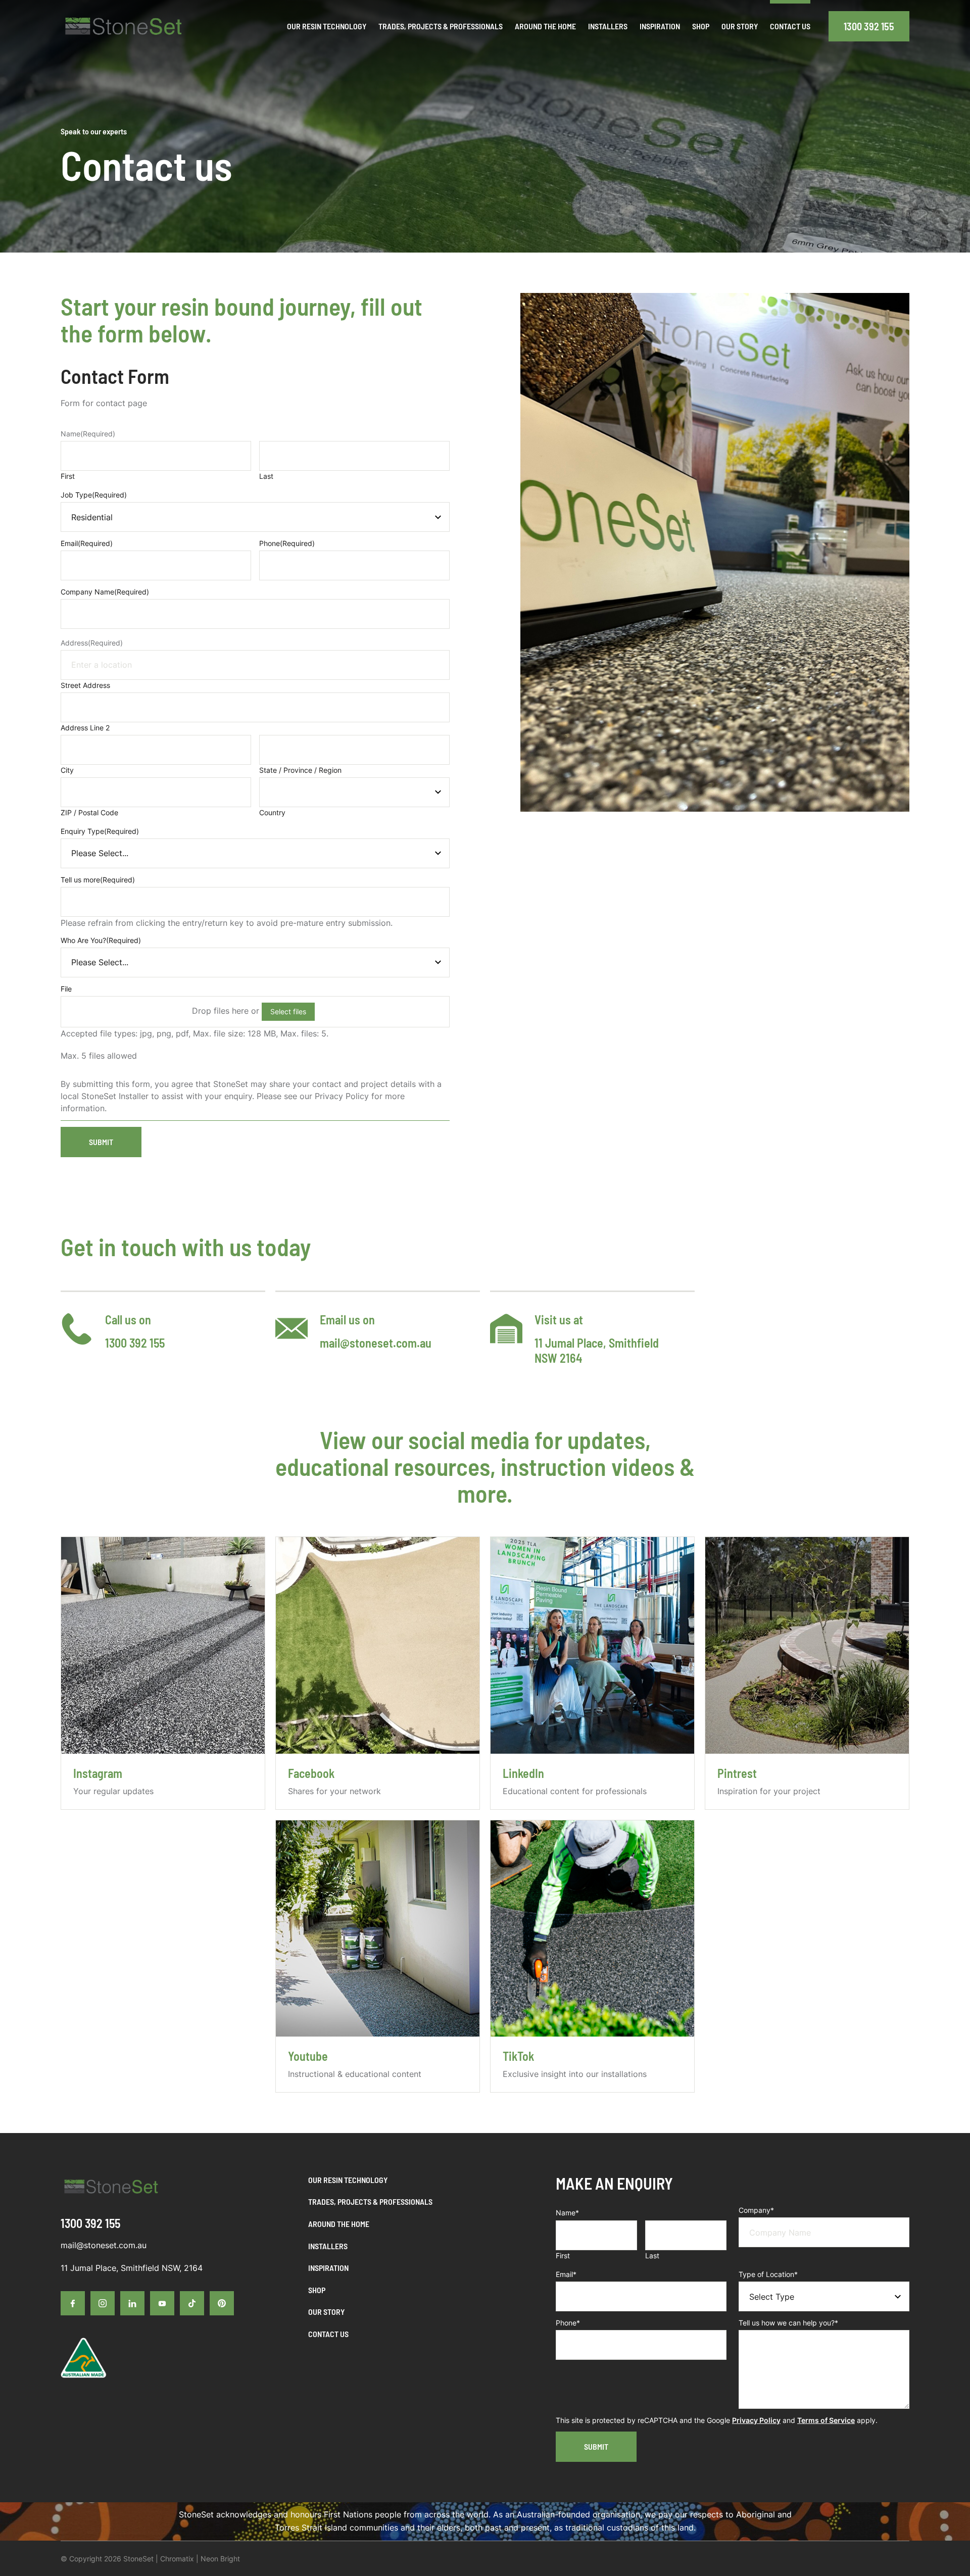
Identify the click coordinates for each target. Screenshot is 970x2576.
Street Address (85, 685)
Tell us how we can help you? (788, 2323)
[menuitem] (327, 26)
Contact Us (328, 2334)
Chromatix (177, 2559)
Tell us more (98, 880)
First (68, 476)
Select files (288, 1011)
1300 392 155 (869, 26)
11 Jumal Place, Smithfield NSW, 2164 (132, 2268)
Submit (101, 1142)
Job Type (94, 495)
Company (756, 2210)
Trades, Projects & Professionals (370, 2201)
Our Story (326, 2312)
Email (87, 543)
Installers (328, 2246)
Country (272, 812)
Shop (317, 2290)
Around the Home (339, 2224)
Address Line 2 (85, 728)
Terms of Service (826, 2420)
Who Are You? (101, 940)
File (66, 989)
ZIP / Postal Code (89, 812)
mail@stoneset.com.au (376, 1343)
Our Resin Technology (348, 2180)
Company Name (105, 592)
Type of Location (768, 2274)
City (67, 770)
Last (266, 476)
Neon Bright (220, 2559)
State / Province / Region (300, 770)
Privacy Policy (756, 2420)
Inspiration (328, 2268)
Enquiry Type (100, 831)
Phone (287, 543)
